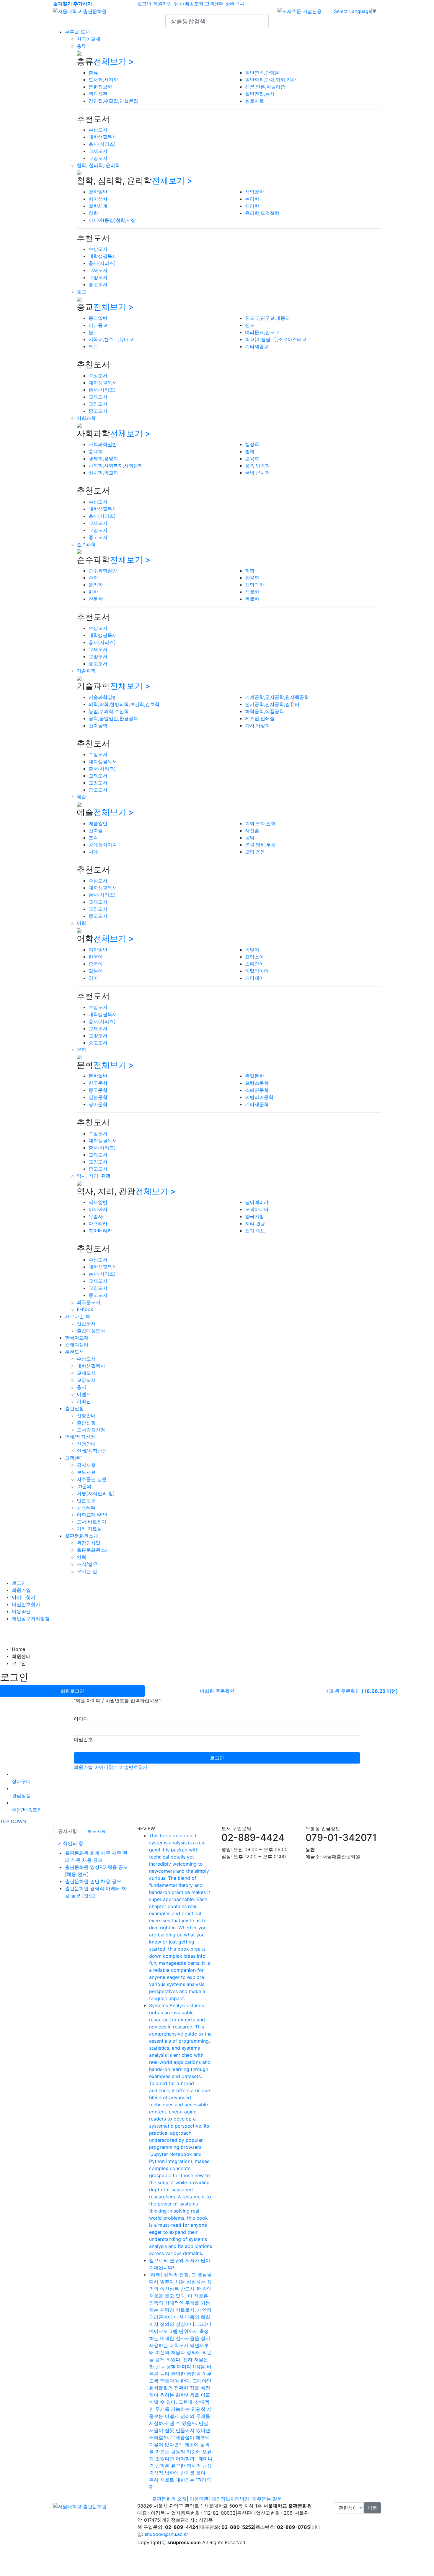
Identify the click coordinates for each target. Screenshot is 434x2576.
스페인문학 (257, 1090)
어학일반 (98, 950)
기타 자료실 (89, 1529)
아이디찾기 (24, 1597)
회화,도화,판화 (260, 823)
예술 (81, 797)
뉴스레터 (86, 1507)
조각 (93, 838)
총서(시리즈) (102, 144)
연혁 (81, 1557)
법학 (250, 451)
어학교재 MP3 (92, 1515)
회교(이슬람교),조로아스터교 (276, 339)
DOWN (18, 1821)
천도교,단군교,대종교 (267, 318)
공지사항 (86, 1465)
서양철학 (254, 192)
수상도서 (98, 130)
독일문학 (254, 1076)
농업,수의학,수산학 (109, 711)
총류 (81, 46)
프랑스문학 (257, 1083)
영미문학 (98, 1104)
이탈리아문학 (259, 1097)
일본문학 (98, 1097)
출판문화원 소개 (169, 2499)
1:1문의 (84, 1486)
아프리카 (98, 1223)
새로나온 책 (77, 1316)
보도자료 (86, 1472)
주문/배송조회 (188, 4)
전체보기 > (114, 61)
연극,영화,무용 (260, 845)
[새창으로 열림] (300, 11)
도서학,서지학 (103, 80)
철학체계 (98, 206)
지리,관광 (255, 1223)
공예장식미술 (103, 845)
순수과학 (86, 544)
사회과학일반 (103, 444)
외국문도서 (89, 1302)
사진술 (252, 830)
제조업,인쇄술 (260, 718)
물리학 (96, 585)
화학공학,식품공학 (265, 711)
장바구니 (235, 4)
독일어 (252, 950)
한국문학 (98, 1083)
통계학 (96, 451)
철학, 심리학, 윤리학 (98, 165)
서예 (93, 852)
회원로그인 (72, 1691)
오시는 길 (87, 1571)
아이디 (81, 1719)
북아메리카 (100, 1230)
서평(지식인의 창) (96, 1493)
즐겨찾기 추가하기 (73, 4)
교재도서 (98, 151)
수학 (93, 578)
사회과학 (86, 418)
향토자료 (254, 101)
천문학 (96, 599)
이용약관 (21, 1611)
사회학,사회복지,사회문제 (116, 466)
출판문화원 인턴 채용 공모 (93, 1881)
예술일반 (98, 823)
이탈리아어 (257, 971)
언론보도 (86, 1500)
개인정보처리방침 (31, 1618)
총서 (81, 1387)
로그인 (144, 4)
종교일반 (98, 318)
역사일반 (98, 1202)
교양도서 (98, 158)
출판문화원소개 (81, 1536)
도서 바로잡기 (92, 1522)
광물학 (252, 578)
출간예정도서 (91, 1330)
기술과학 (86, 671)
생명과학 (254, 585)
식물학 (252, 592)
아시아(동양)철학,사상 (112, 220)
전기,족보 (255, 1230)
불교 (93, 332)
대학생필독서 (103, 137)
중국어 (96, 964)
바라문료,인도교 (262, 332)
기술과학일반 (103, 697)
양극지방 (254, 1216)
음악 (250, 838)
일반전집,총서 (260, 94)
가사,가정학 (257, 725)
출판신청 (74, 1408)
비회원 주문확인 (217, 1691)
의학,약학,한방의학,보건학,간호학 (124, 704)
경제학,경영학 (103, 458)
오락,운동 (255, 852)
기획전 (84, 1401)
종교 (81, 291)
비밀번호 (83, 1739)
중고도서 (98, 284)
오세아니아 (257, 1209)
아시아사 (98, 1209)
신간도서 (86, 1323)
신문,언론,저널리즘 (265, 87)
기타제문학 (257, 1104)
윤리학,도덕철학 (262, 213)
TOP (5, 1821)
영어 (93, 978)
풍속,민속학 (257, 466)
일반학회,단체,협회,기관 (270, 80)
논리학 (252, 199)
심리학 (252, 206)
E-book (85, 1309)
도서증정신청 (91, 1430)
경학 (93, 213)
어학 (81, 923)
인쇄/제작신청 (80, 1437)
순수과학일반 (103, 571)
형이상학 (98, 199)
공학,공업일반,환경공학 (113, 718)
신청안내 (86, 1415)
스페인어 (254, 964)
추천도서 (74, 1352)
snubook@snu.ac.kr (166, 2534)
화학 (93, 592)
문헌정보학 (100, 87)
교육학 (252, 458)
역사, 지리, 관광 (94, 1176)
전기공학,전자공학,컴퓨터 (272, 704)
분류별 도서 (77, 32)
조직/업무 (87, 1564)
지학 (250, 571)
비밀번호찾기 (26, 1604)
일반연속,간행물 (262, 73)
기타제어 (254, 978)
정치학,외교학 (103, 473)
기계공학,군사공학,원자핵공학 (277, 697)
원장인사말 (89, 1543)
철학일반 (98, 192)
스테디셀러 (77, 1345)
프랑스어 (254, 957)
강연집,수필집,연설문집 (113, 101)
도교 (93, 346)
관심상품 (21, 1795)
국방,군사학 (257, 473)
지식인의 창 (71, 1843)
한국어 (96, 957)
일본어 (96, 971)
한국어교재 (89, 39)
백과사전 (98, 94)
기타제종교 (257, 346)
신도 (250, 325)
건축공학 (98, 725)
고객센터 (214, 4)
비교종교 (98, 325)
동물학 (252, 599)
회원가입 (162, 4)
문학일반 (98, 1076)
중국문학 (98, 1090)
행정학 (252, 444)
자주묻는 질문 (92, 1479)
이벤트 (84, 1394)
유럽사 (96, 1216)
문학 (81, 1050)
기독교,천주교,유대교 (111, 339)
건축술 (96, 830)
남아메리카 (257, 1202)
